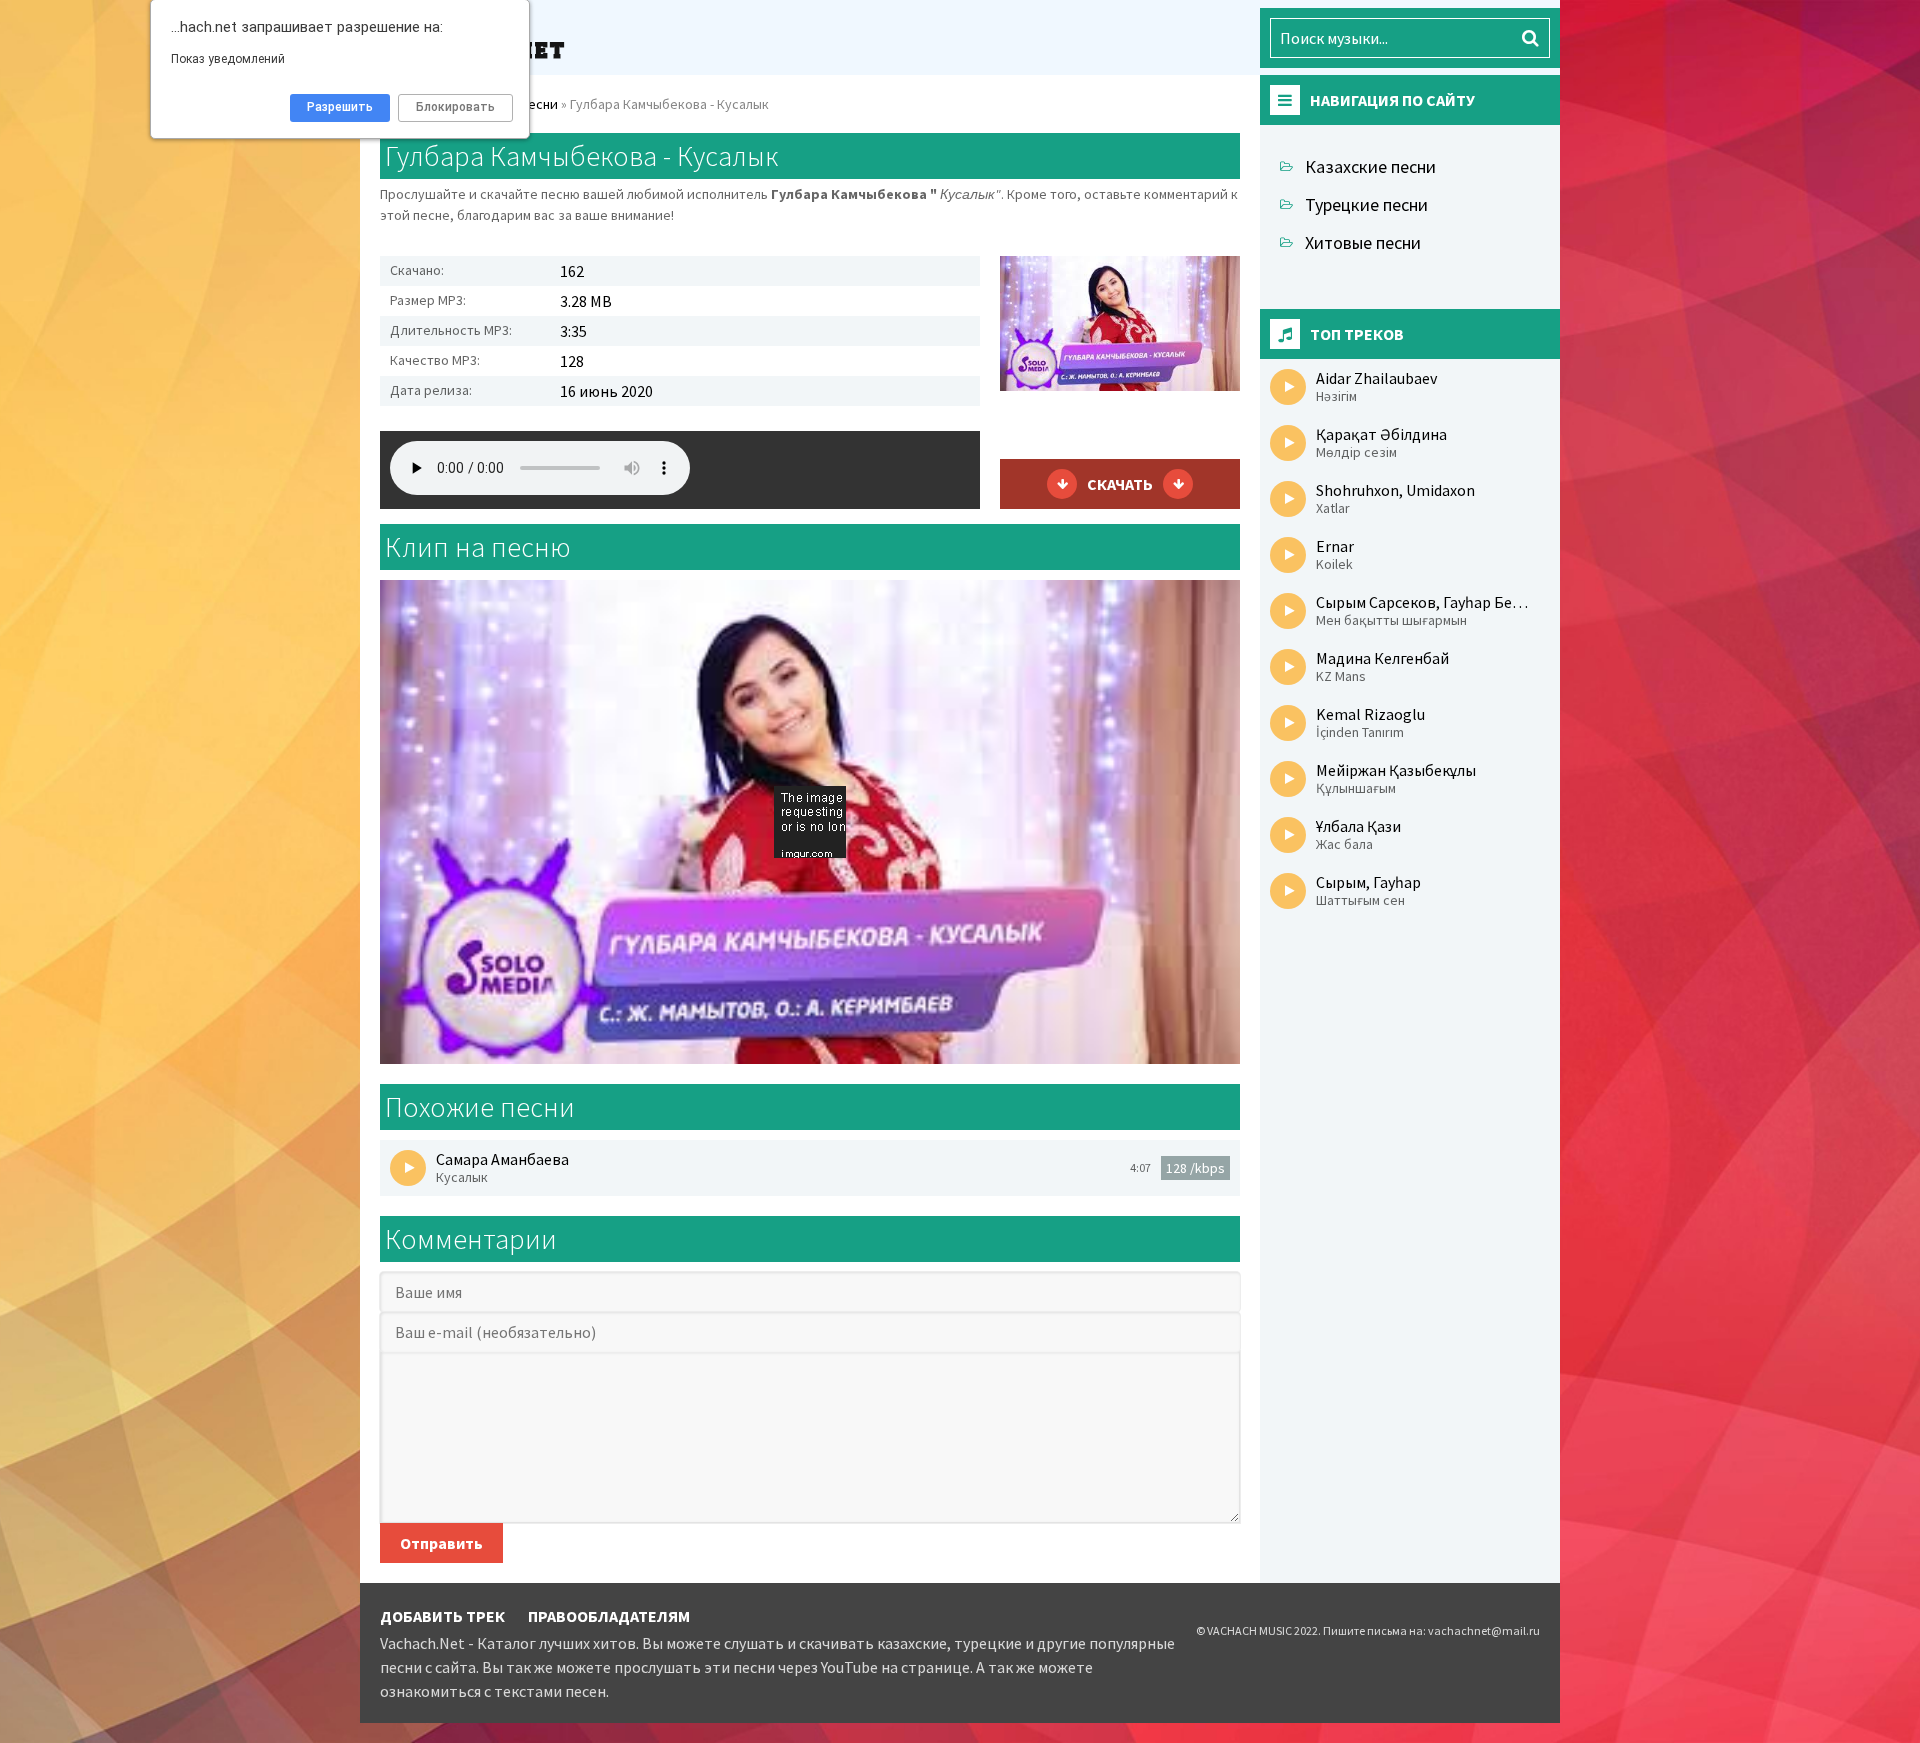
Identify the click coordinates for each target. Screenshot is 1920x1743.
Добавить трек (442, 1616)
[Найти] (1530, 38)
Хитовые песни (1363, 242)
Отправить (441, 1543)
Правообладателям (609, 1616)
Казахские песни (1370, 166)
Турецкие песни (1366, 204)
